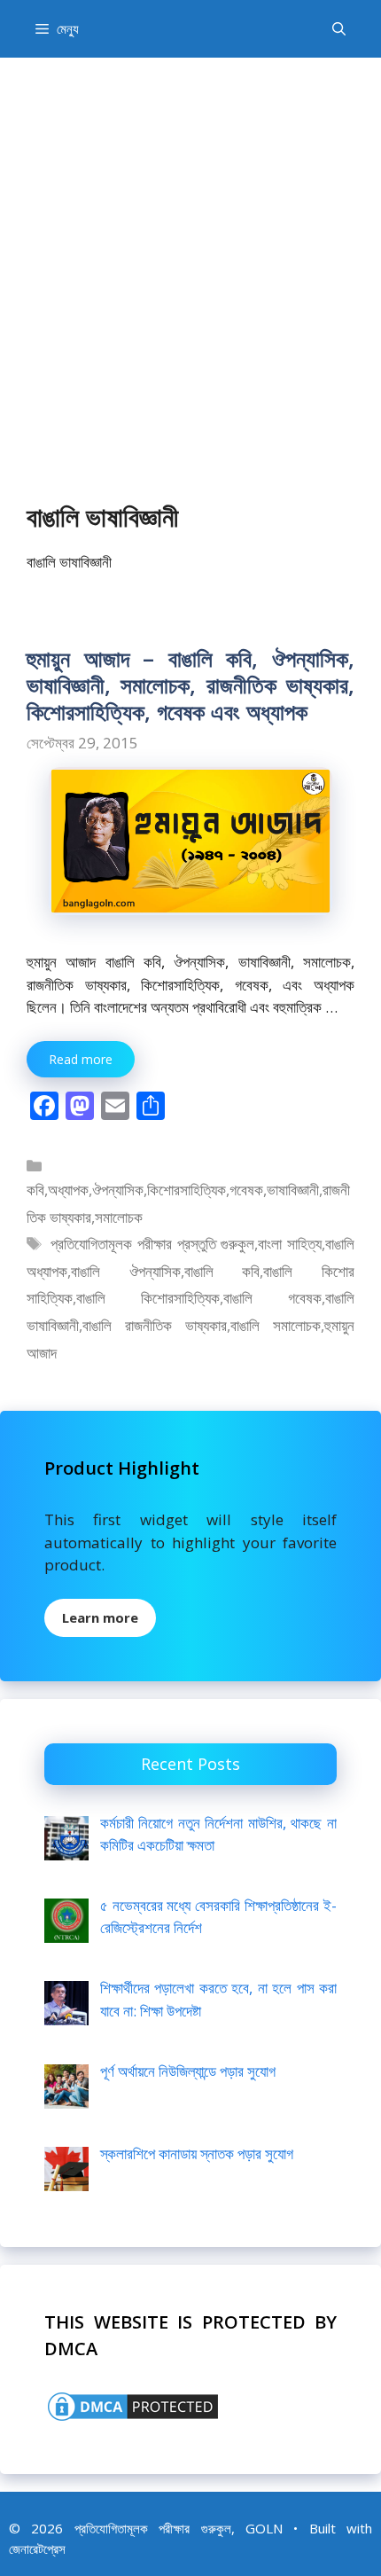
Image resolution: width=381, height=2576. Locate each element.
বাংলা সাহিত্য (290, 1244)
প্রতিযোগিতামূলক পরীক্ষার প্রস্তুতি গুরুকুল (152, 1244)
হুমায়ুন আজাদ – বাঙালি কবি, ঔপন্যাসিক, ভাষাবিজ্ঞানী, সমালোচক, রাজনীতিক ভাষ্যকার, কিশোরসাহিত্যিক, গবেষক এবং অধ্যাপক (190, 685)
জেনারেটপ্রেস (37, 2549)
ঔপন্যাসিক (118, 1190)
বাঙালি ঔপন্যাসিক (126, 1271)
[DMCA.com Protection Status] (133, 2419)
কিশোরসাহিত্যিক (187, 1190)
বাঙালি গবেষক (272, 1298)
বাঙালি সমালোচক (276, 1325)
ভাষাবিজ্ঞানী (293, 1190)
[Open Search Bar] (339, 29)
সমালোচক (119, 1217)
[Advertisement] (190, 257)
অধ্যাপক (68, 1190)
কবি (35, 1190)
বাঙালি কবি (222, 1271)
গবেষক (246, 1190)
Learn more (100, 1617)
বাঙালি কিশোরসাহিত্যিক (148, 1298)
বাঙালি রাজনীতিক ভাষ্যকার (155, 1325)
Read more (81, 1059)
